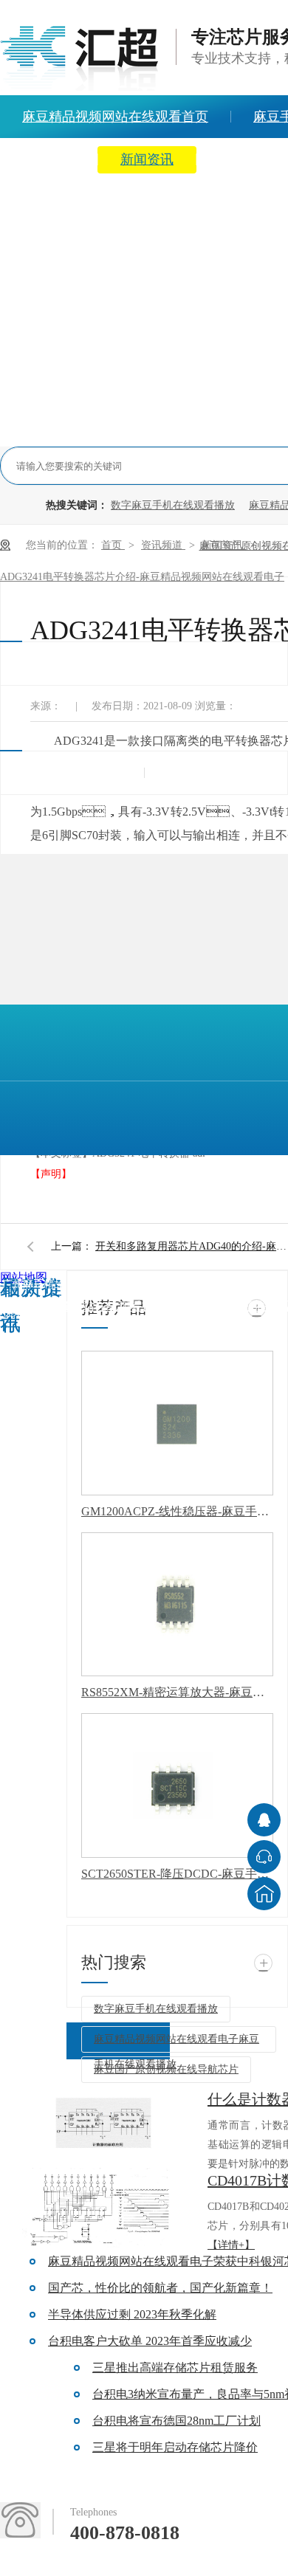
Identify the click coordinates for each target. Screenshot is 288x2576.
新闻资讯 (147, 159)
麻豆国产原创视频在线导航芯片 (166, 2069)
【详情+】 (231, 2245)
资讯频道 (163, 545)
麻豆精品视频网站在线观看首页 (83, 1306)
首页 (113, 545)
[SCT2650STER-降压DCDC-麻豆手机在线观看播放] (177, 1785)
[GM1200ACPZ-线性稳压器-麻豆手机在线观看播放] (177, 1423)
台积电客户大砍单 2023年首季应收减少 (150, 2341)
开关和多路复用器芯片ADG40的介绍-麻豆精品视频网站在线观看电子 (191, 1246)
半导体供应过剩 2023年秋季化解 (132, 2314)
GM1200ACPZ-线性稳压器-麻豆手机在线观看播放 (177, 1511)
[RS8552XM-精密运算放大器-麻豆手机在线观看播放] (177, 1605)
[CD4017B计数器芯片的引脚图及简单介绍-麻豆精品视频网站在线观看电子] (103, 2208)
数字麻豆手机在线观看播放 (173, 505)
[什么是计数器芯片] (103, 2127)
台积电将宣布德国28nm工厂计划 (176, 2421)
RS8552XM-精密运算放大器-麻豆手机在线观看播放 (177, 1692)
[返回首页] (264, 1894)
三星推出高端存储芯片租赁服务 (175, 2367)
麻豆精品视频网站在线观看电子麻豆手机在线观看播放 (176, 2043)
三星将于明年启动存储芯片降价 (175, 2447)
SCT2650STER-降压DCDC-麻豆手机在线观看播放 (177, 1874)
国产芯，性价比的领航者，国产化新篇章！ (160, 2288)
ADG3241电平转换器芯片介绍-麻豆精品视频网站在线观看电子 (142, 577)
